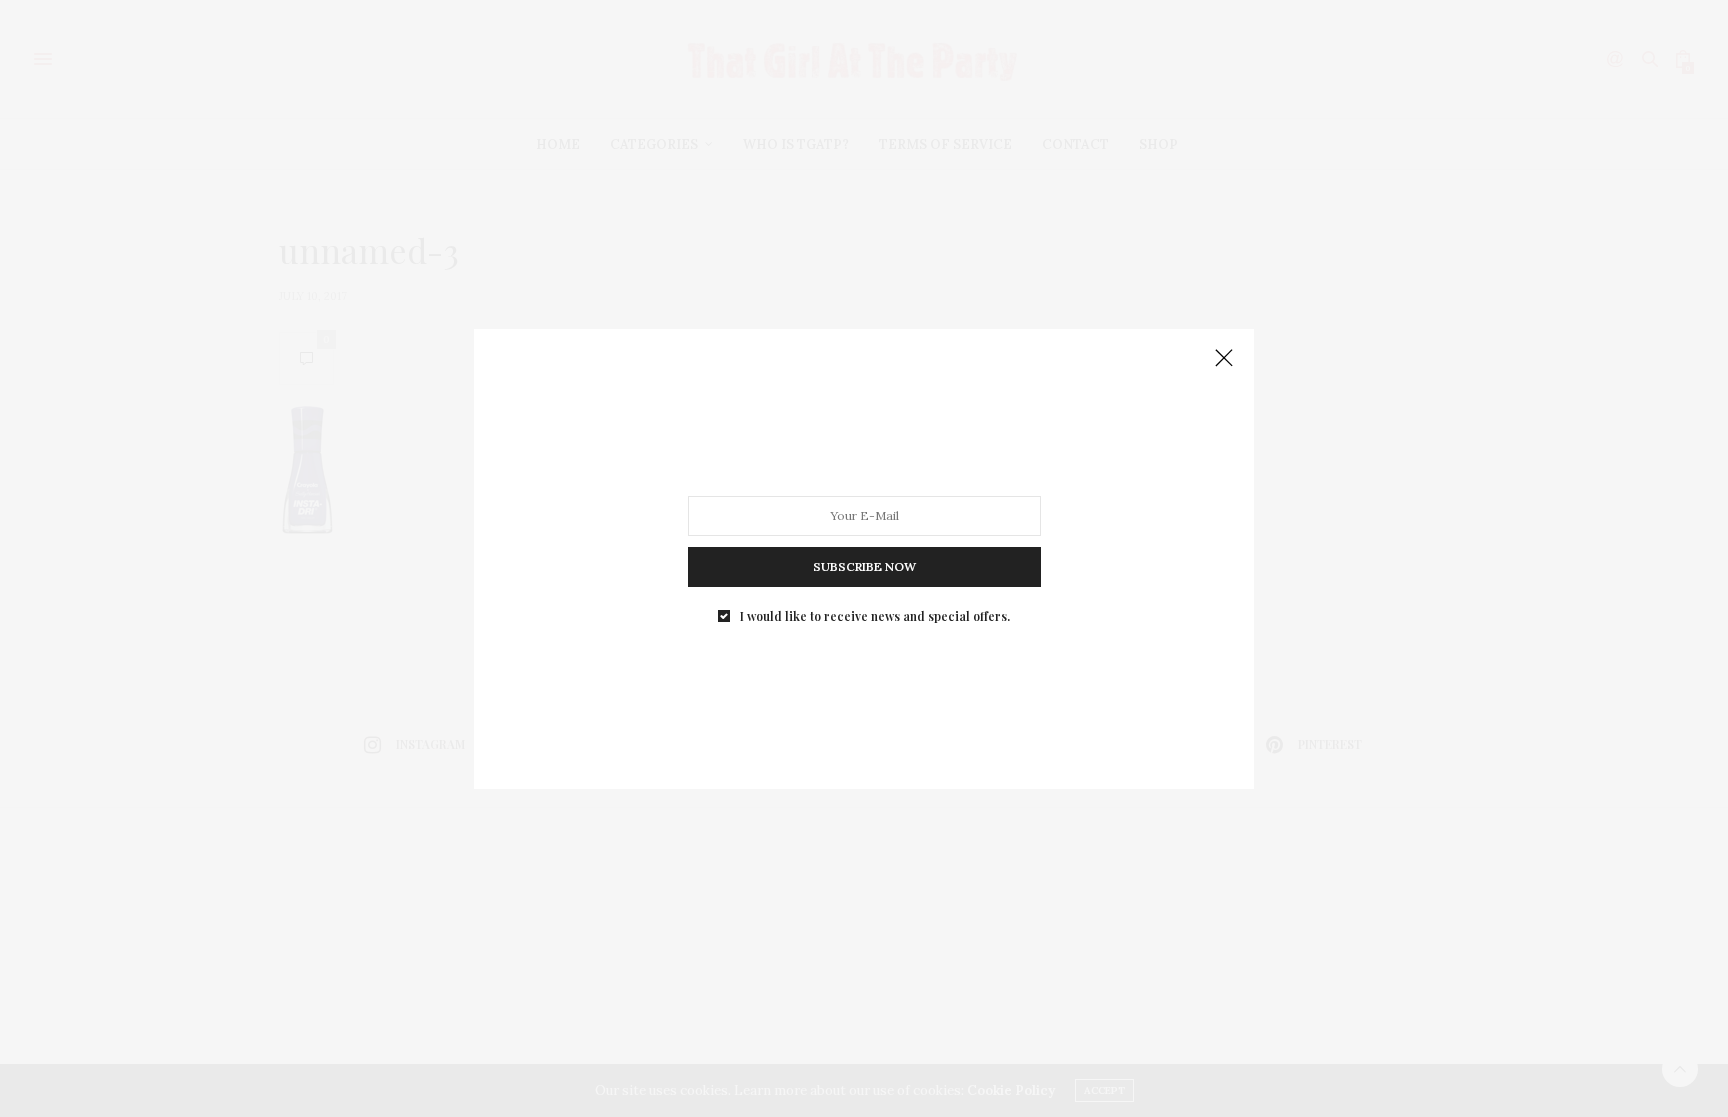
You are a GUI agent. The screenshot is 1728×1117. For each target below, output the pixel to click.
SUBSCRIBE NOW (864, 565)
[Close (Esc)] (1224, 359)
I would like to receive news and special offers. (875, 615)
